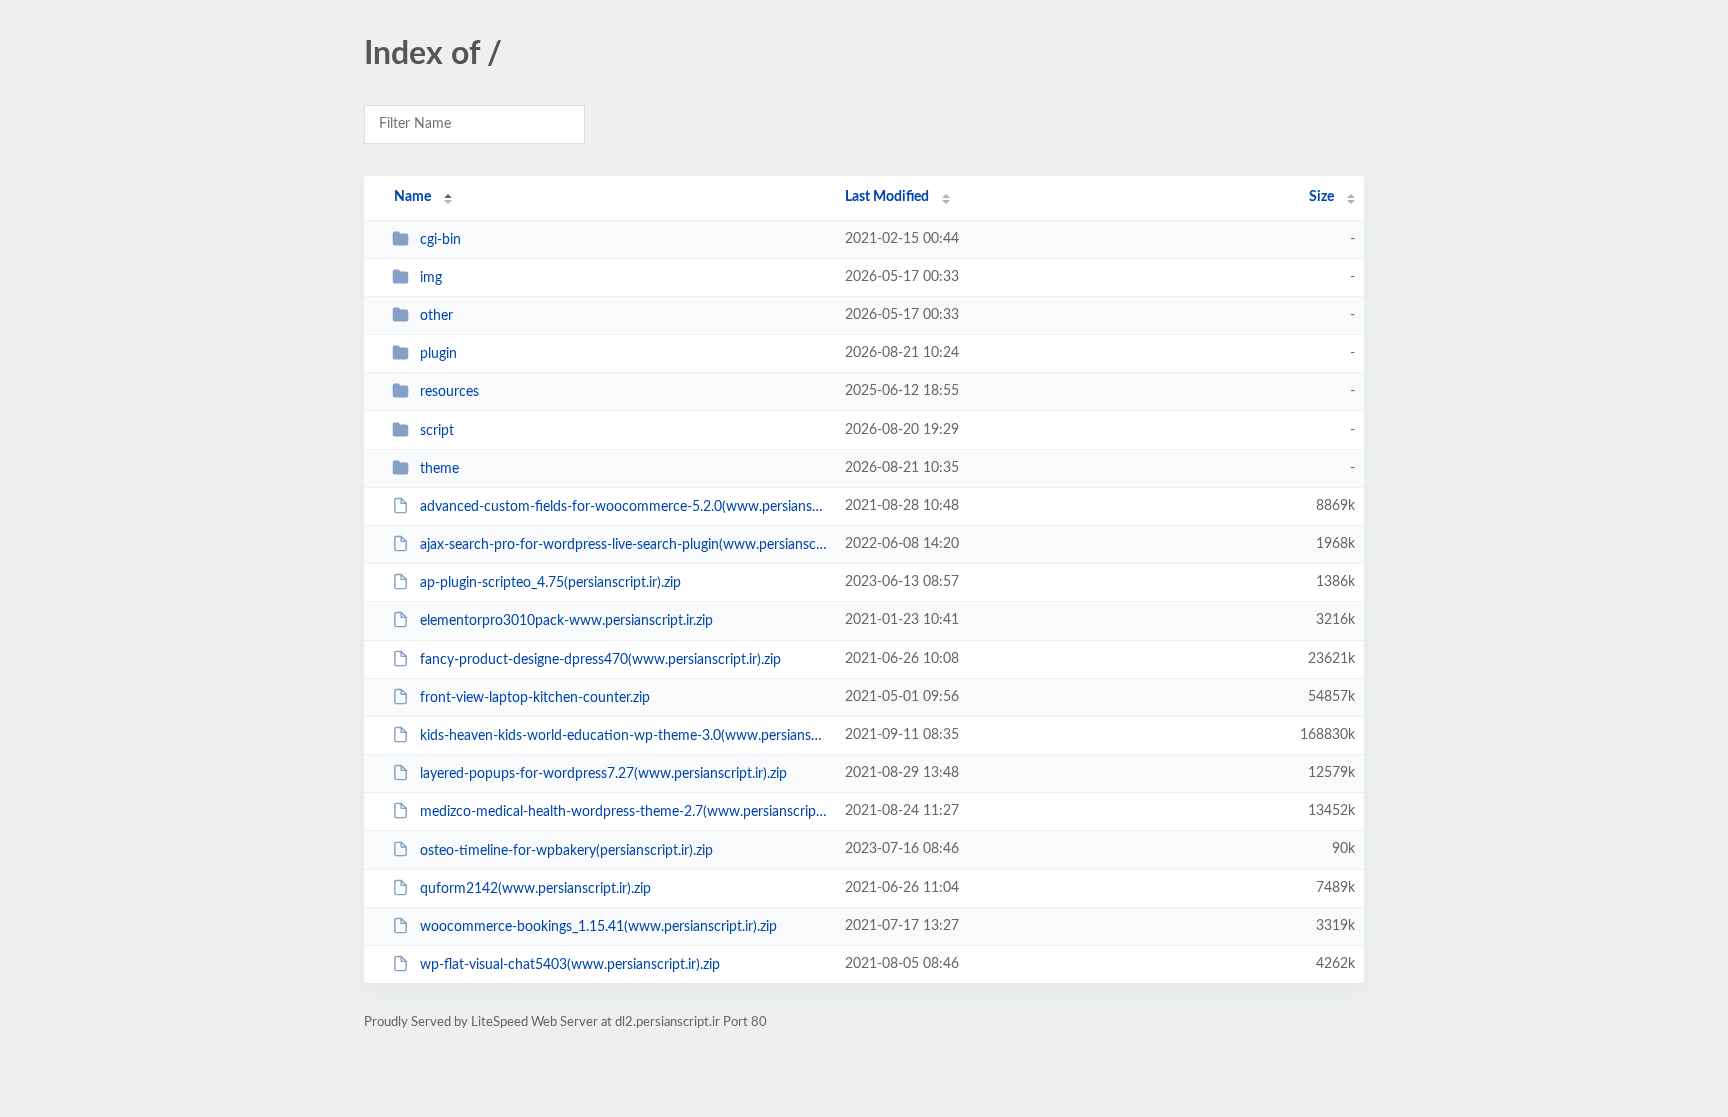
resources (449, 392)
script (437, 431)
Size (1321, 197)
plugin (438, 354)
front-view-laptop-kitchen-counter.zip (535, 698)
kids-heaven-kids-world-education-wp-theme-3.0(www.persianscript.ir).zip (623, 736)
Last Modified (887, 197)
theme (439, 469)
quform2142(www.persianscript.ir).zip (535, 889)
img (431, 278)
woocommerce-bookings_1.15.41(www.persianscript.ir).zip (598, 927)
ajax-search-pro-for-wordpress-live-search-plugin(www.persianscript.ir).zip (623, 545)
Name (412, 197)
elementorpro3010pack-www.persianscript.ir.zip (566, 621)
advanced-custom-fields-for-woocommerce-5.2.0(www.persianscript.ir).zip (623, 507)
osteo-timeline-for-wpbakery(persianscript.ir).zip (566, 850)
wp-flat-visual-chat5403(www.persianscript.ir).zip (570, 965)
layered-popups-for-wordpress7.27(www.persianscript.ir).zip (603, 774)
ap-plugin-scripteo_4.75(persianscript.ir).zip (550, 583)
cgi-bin (440, 240)
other (436, 316)
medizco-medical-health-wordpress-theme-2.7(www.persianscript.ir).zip (623, 812)
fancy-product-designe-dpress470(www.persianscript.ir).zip (600, 660)
